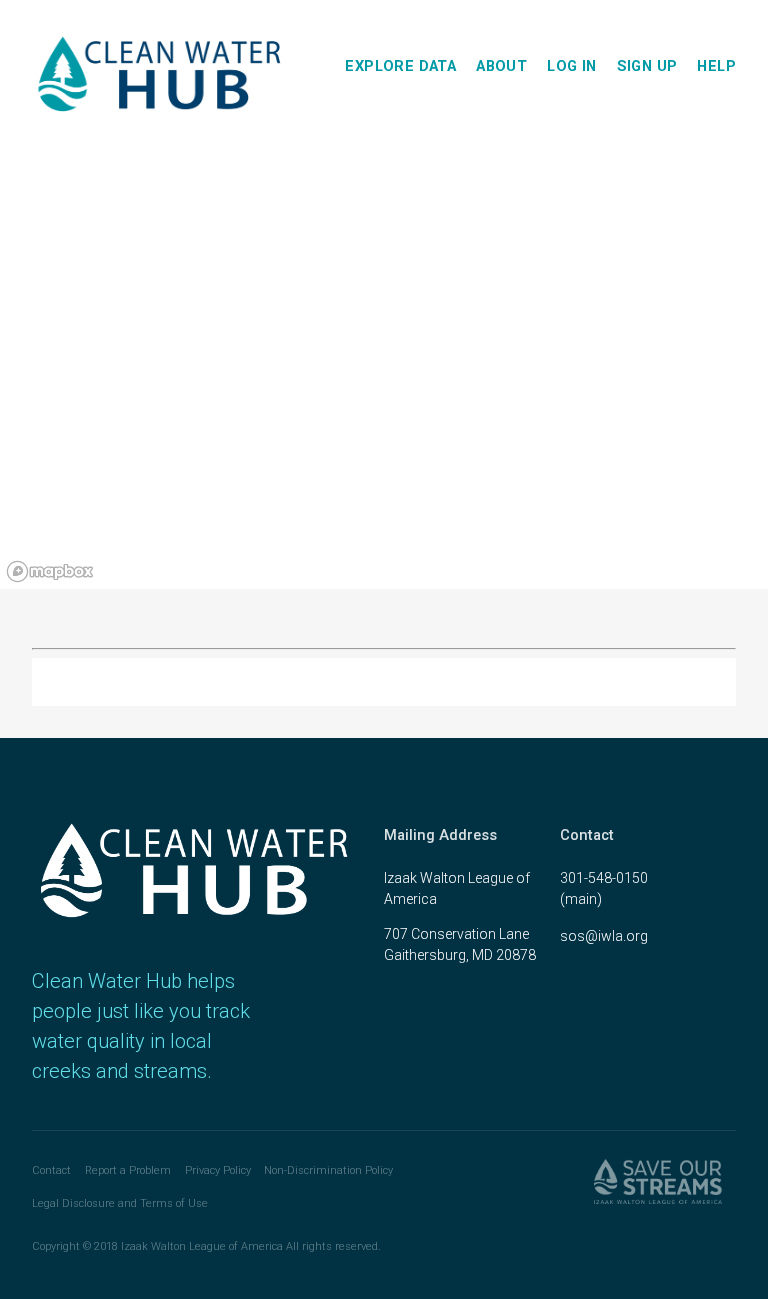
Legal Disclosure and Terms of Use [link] (120, 1203)
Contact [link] (51, 1170)
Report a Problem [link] (128, 1170)
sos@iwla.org (604, 936)
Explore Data (400, 66)
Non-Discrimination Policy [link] (328, 1170)
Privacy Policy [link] (218, 1170)
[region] (384, 373)
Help (716, 66)
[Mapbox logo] (50, 571)
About (501, 66)
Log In (571, 66)
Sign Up (647, 66)
